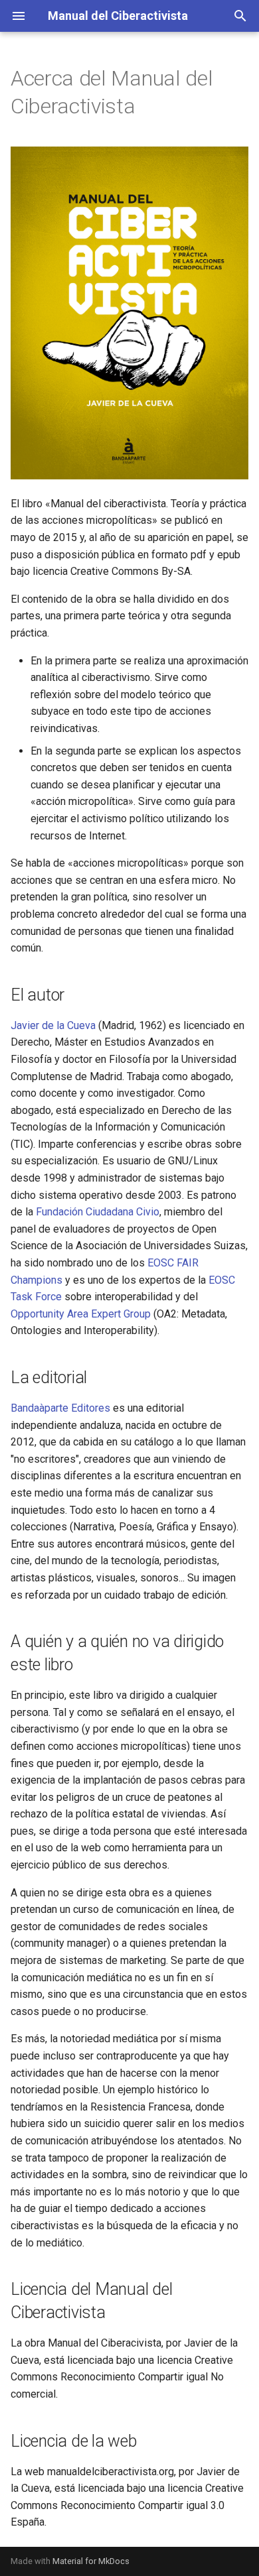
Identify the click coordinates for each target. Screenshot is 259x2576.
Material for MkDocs (91, 2561)
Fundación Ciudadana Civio (98, 1212)
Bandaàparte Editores (60, 1408)
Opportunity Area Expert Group (81, 1314)
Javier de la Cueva (53, 1025)
